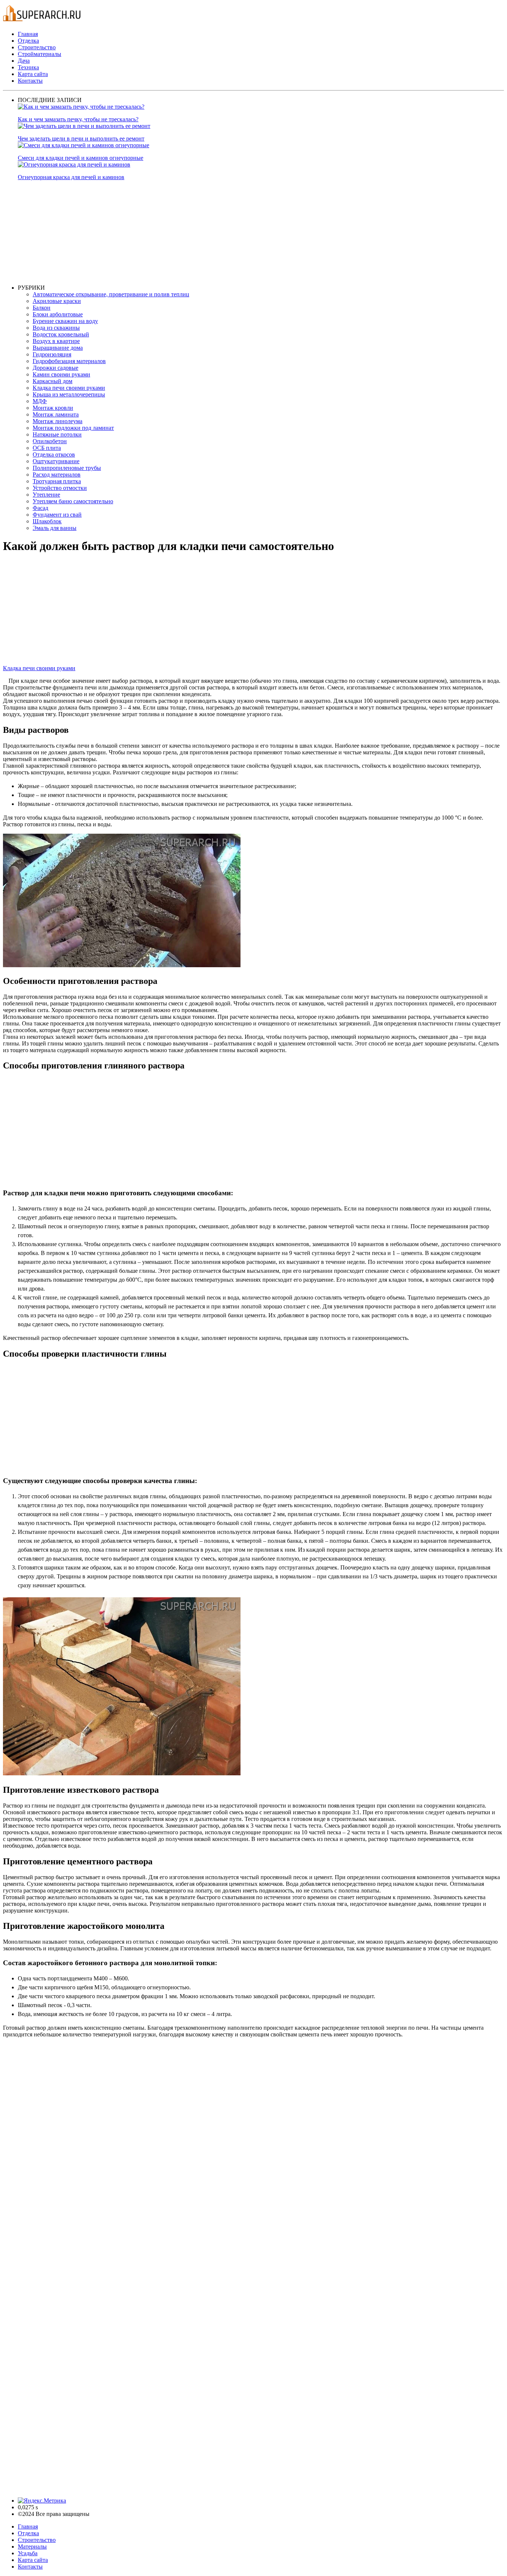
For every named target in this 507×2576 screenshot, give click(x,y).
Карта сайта (33, 74)
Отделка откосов (54, 454)
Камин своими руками (61, 374)
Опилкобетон (50, 441)
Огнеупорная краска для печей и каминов (71, 177)
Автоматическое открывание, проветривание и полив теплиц (111, 294)
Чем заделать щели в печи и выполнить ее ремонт (81, 139)
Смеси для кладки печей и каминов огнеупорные (81, 158)
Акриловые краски (57, 301)
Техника (28, 67)
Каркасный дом (53, 381)
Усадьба (28, 2553)
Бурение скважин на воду (65, 321)
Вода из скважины (56, 328)
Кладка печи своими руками (69, 388)
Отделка (28, 41)
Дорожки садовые (55, 368)
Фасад (40, 508)
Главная (28, 34)
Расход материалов (57, 475)
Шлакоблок (47, 521)
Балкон (42, 308)
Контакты (30, 81)
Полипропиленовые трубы (67, 468)
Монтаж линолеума (58, 421)
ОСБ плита (47, 448)
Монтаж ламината (56, 414)
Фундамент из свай (57, 515)
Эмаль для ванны (55, 528)
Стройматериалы (40, 54)
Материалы (32, 2547)
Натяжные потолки (57, 434)
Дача (24, 61)
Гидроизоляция (52, 354)
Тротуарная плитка (57, 481)
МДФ (40, 401)
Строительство (37, 47)
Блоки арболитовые (58, 314)
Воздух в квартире (56, 341)
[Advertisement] (241, 233)
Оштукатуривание (56, 461)
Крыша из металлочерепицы (69, 394)
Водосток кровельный (61, 334)
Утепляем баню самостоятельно (73, 501)
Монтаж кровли (53, 408)
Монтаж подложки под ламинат (73, 428)
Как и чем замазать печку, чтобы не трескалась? (78, 119)
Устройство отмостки (60, 488)
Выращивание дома (58, 348)
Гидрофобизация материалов (69, 361)
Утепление (46, 495)
